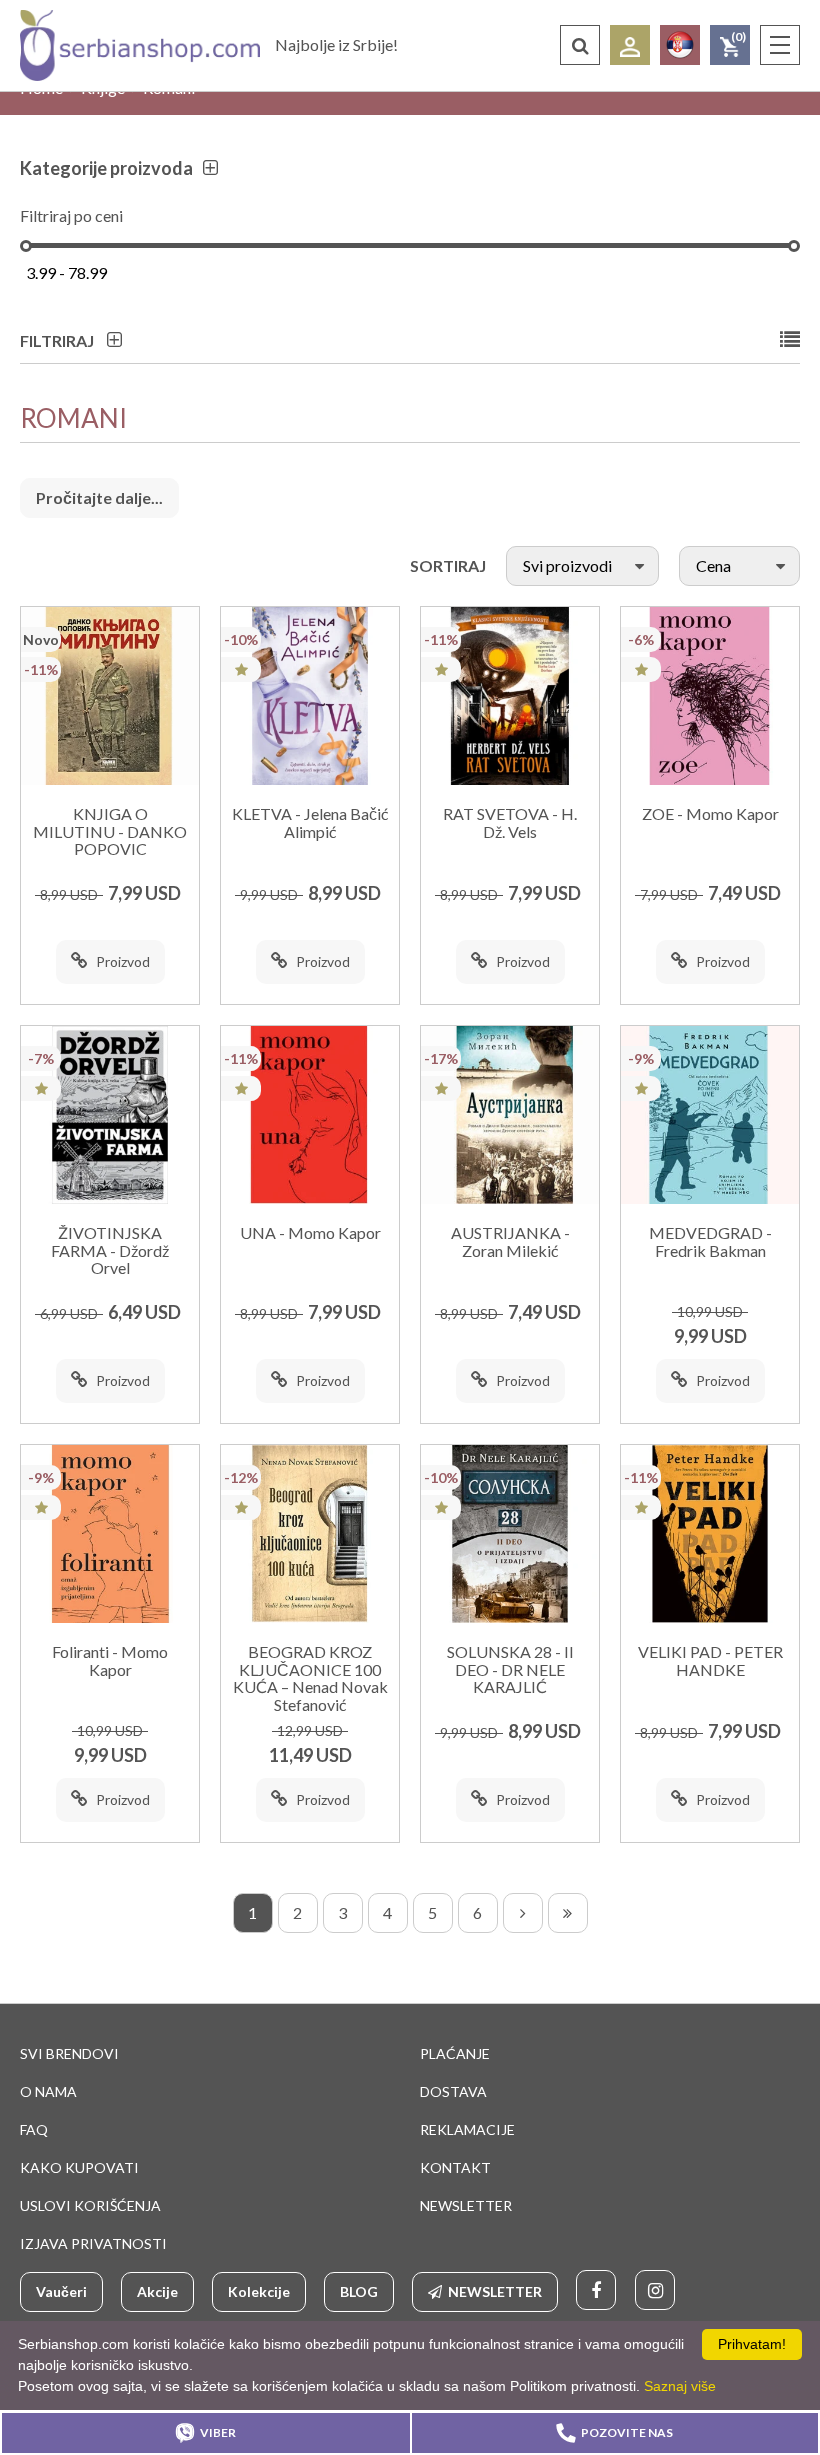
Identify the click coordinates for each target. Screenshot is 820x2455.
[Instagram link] (655, 2290)
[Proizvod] (110, 696)
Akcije (157, 2291)
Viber (218, 2432)
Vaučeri (61, 2291)
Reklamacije (467, 2129)
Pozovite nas (627, 2432)
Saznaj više (680, 2386)
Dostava (453, 2091)
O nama (48, 2091)
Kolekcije (259, 2291)
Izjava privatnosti (93, 2243)
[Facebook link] (596, 2290)
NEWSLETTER (466, 2205)
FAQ (34, 2129)
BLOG (359, 2291)
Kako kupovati (79, 2167)
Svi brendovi (69, 2053)
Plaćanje (455, 2053)
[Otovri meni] (780, 45)
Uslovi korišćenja (90, 2205)
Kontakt (455, 2167)
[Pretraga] (580, 45)
